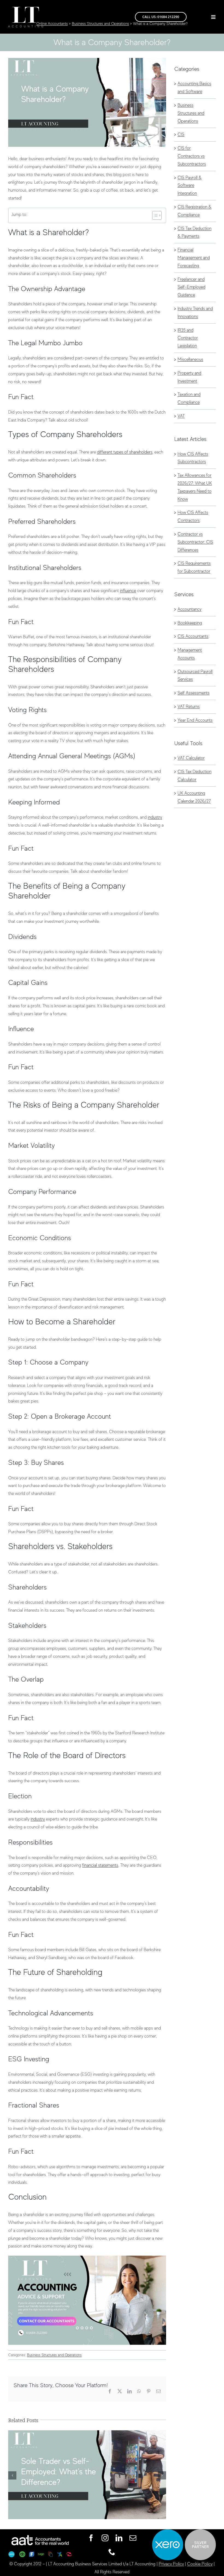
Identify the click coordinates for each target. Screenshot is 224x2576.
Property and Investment (189, 377)
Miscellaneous (190, 359)
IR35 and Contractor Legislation (188, 338)
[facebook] (91, 2538)
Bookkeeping (190, 623)
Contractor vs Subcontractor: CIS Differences (195, 542)
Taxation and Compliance (189, 398)
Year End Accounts (195, 720)
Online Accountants (52, 24)
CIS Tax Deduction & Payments (194, 232)
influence (128, 591)
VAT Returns (189, 707)
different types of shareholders (125, 452)
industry (155, 817)
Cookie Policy (200, 2564)
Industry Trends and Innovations (195, 313)
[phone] (112, 2552)
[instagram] (105, 2538)
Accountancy (189, 609)
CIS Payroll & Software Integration (190, 186)
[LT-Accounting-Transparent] (26, 9)
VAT (181, 416)
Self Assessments (194, 693)
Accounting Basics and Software (194, 88)
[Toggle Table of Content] (154, 215)
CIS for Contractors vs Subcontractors (192, 156)
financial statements (100, 1865)
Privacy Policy (171, 2564)
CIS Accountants (193, 636)
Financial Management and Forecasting (194, 258)
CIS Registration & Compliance (194, 211)
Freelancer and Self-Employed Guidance (191, 287)
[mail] (133, 2538)
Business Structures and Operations (100, 24)
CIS (181, 134)
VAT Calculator (191, 758)
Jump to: (19, 215)
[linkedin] (119, 2538)
